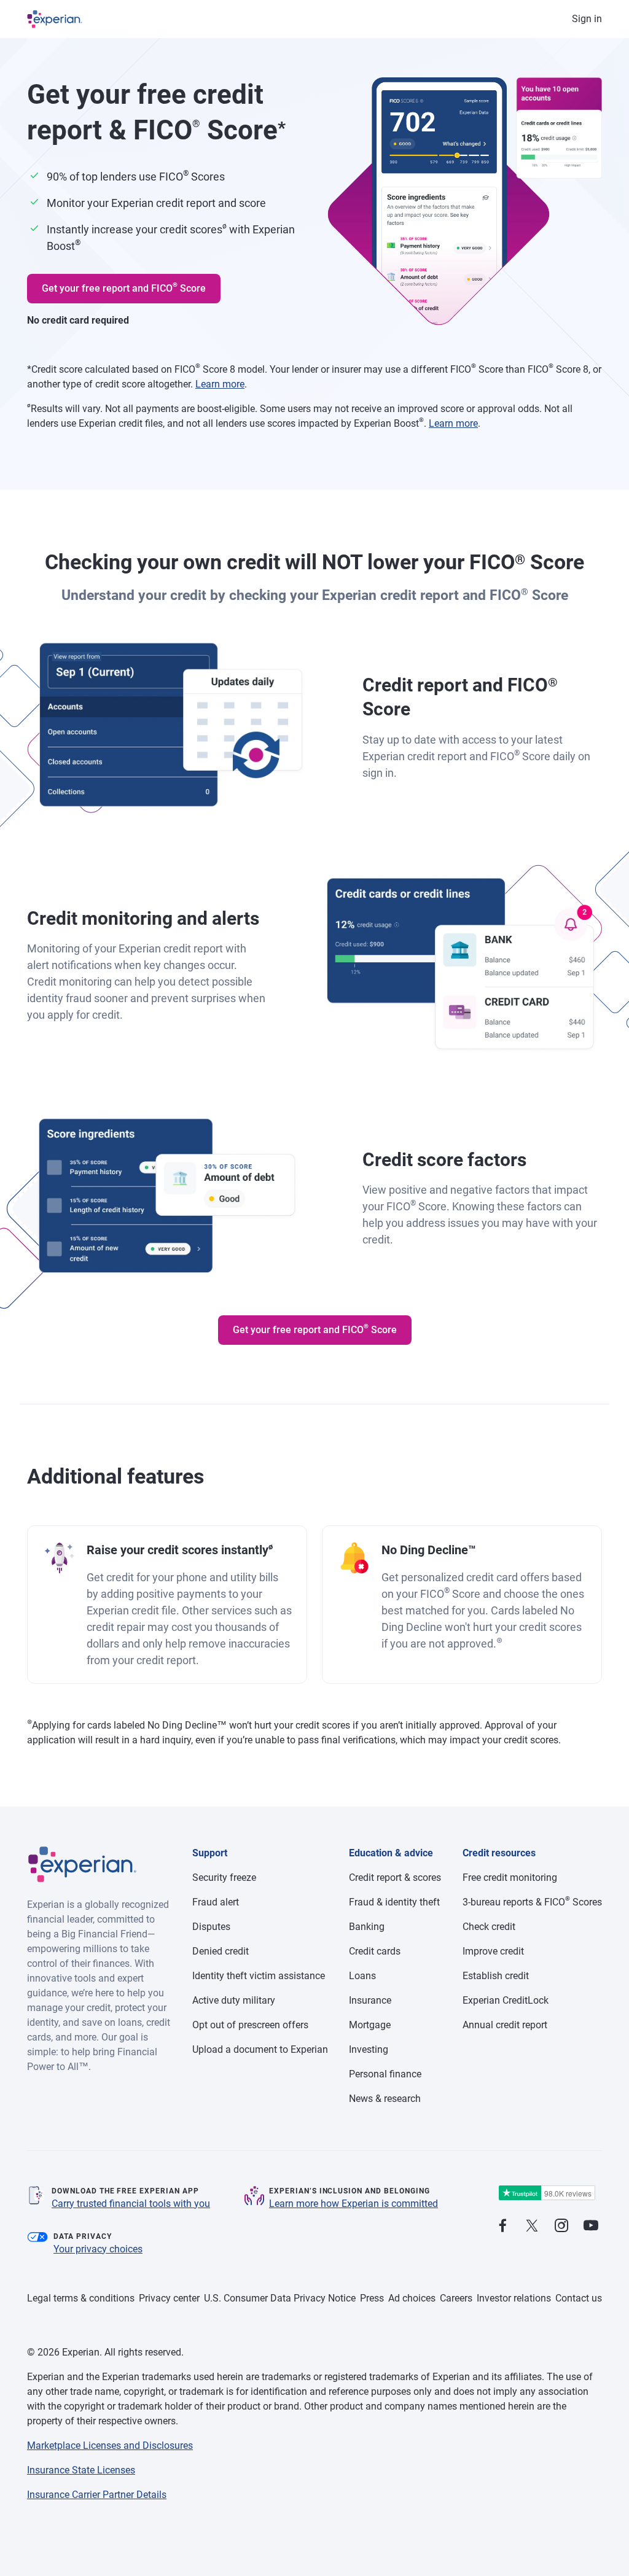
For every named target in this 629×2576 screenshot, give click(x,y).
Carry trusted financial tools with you (131, 2204)
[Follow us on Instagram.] (561, 2226)
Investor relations (514, 2298)
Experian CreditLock (506, 2000)
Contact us (579, 2298)
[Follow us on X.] (532, 2226)
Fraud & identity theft (394, 1902)
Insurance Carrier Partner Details (97, 2495)
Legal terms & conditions (81, 2298)
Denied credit (221, 1951)
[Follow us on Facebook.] (502, 2226)
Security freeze (224, 1878)
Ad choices (412, 2298)
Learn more (220, 384)
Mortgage (370, 2025)
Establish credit (496, 1976)
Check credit (489, 1927)
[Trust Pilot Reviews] (547, 2193)
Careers (456, 2298)
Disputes (211, 1927)
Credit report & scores (395, 1878)
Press (372, 2298)
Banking (367, 1927)
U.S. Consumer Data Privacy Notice (280, 2298)
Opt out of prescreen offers (250, 2025)
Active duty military (234, 2000)
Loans (362, 1976)
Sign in (587, 19)
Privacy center (169, 2298)
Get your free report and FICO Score (124, 287)
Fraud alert (216, 1902)
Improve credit (493, 1951)
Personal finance (385, 2074)
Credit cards (375, 1951)
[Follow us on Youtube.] (591, 2226)
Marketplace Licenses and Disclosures (110, 2446)
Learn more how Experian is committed (354, 2204)
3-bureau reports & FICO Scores (532, 1902)
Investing (369, 2049)
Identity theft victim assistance (259, 1976)
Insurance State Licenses (81, 2470)
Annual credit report (505, 2025)
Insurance (370, 2000)
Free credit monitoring (510, 1878)
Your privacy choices (98, 2249)
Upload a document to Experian (260, 2049)
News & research (385, 2099)
